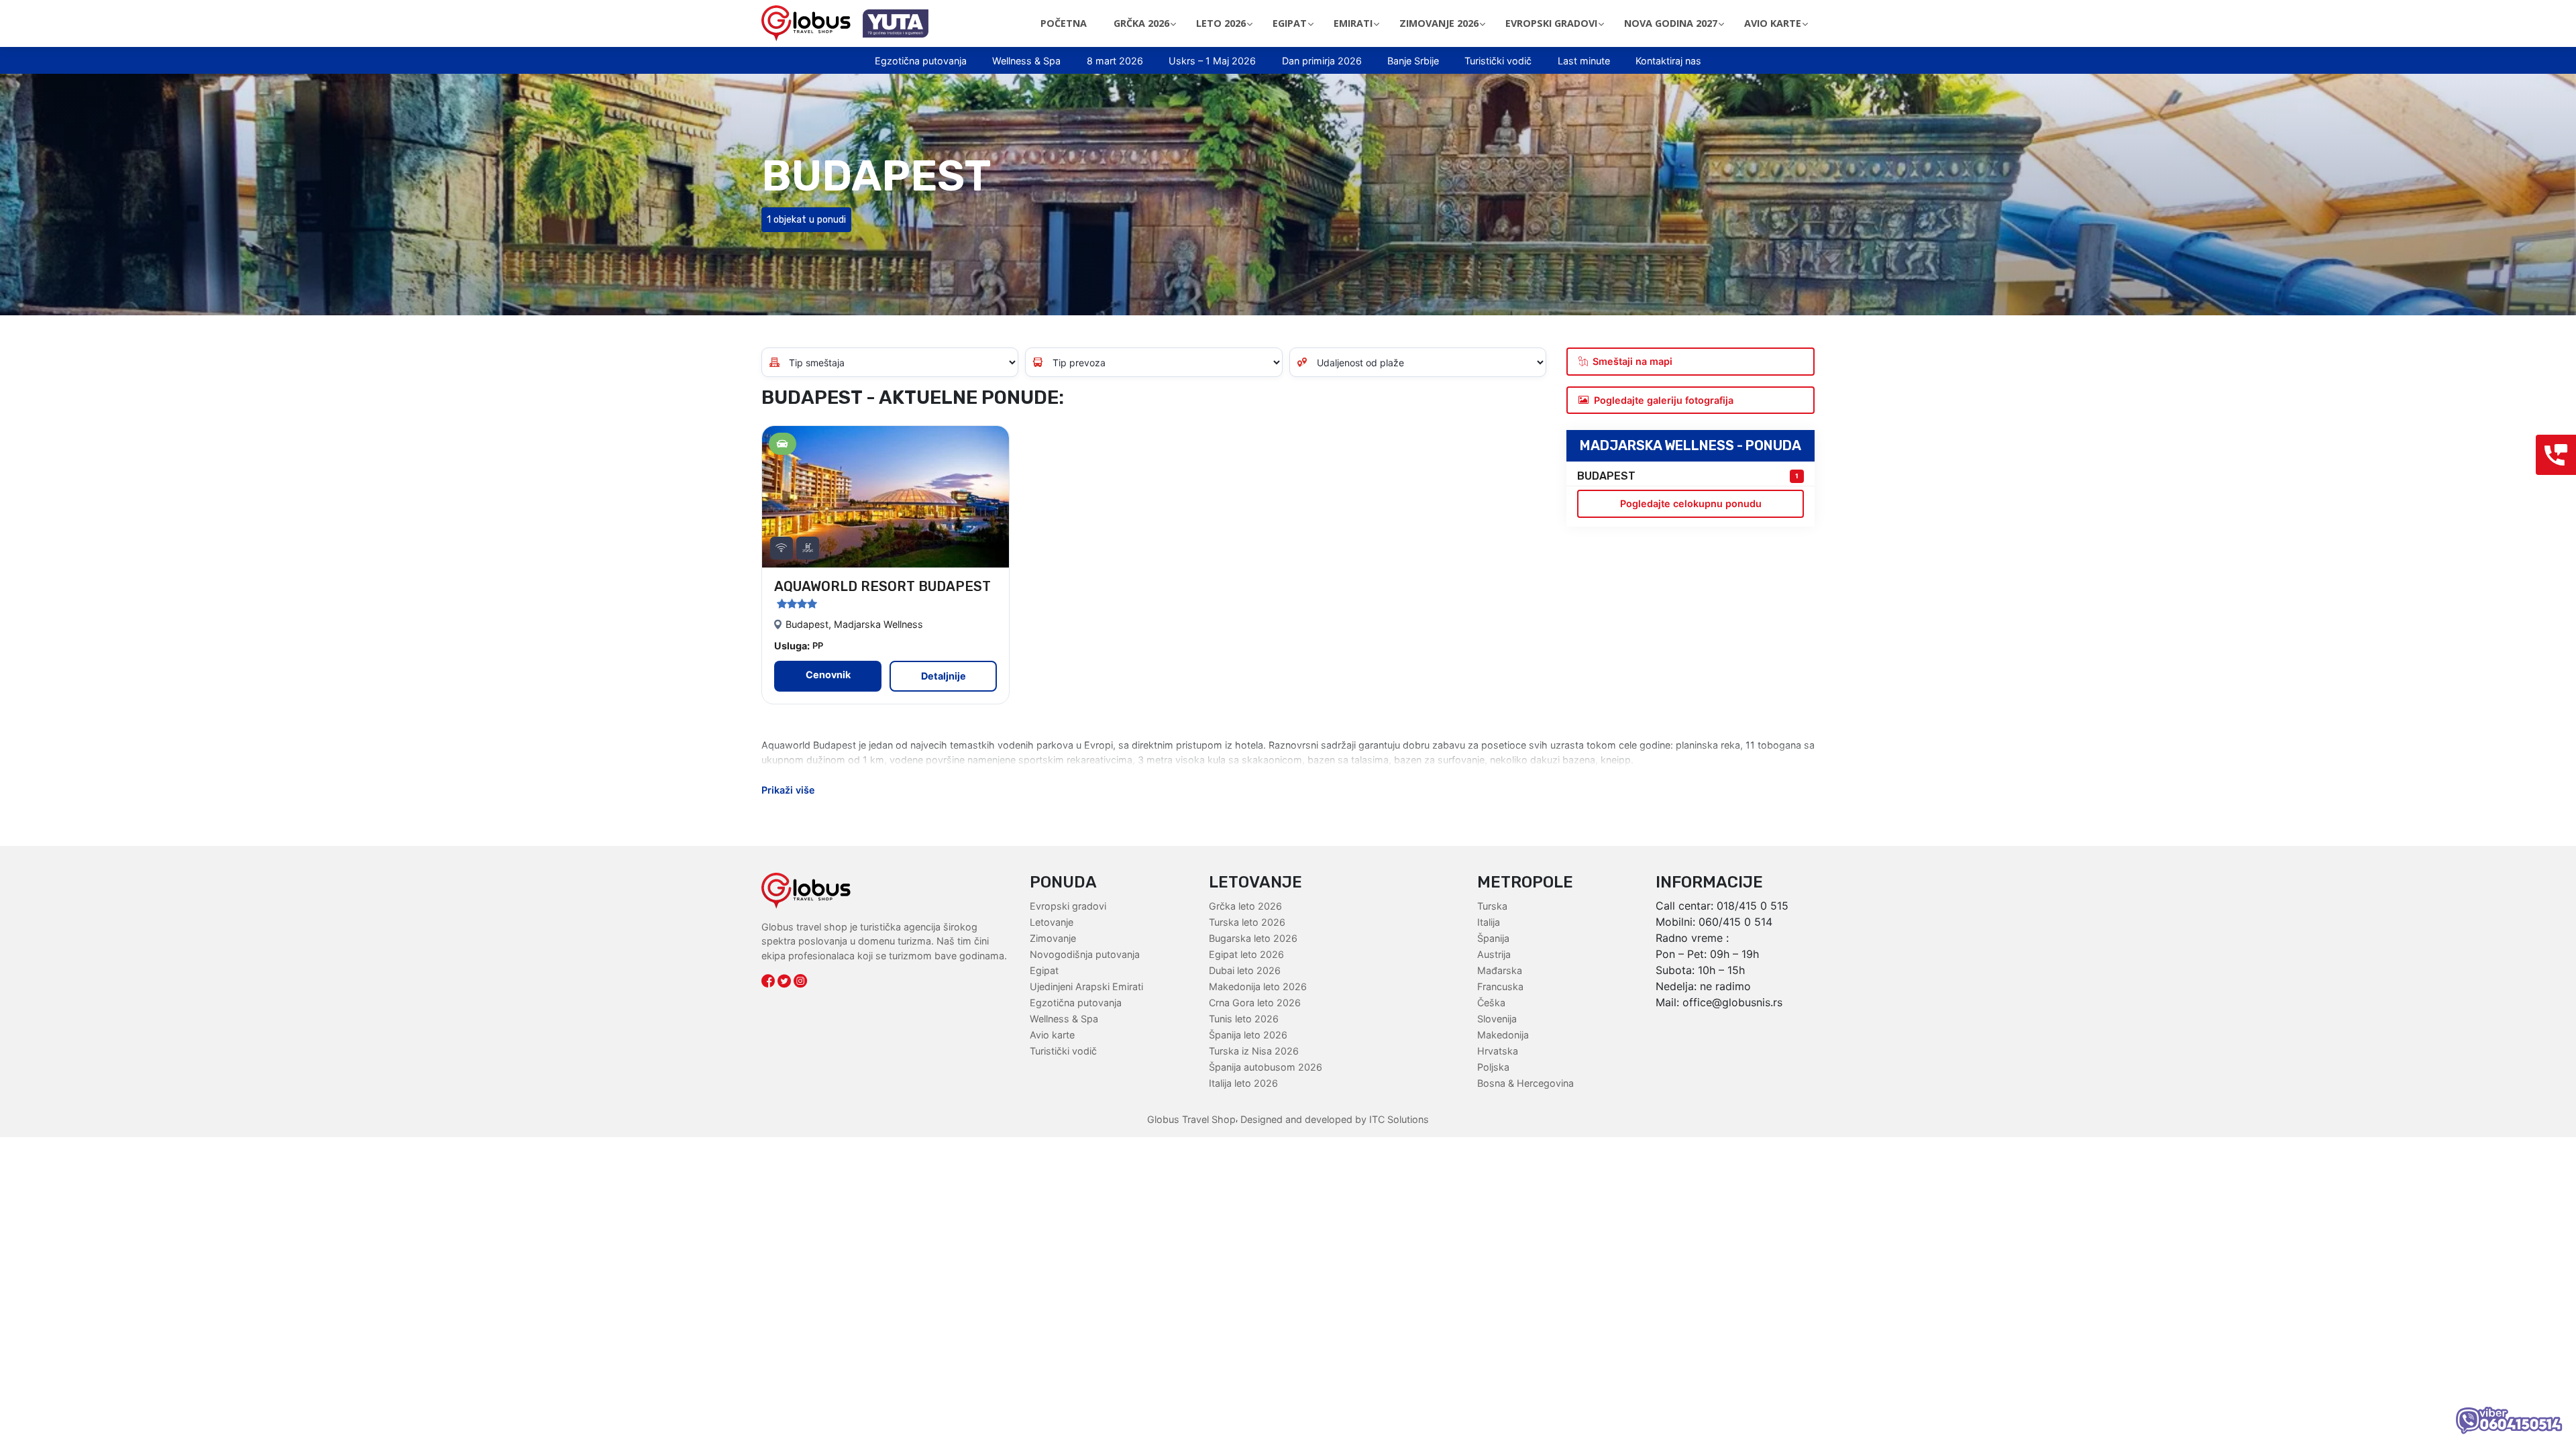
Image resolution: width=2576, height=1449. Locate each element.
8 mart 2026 (1115, 61)
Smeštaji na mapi (1632, 361)
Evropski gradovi (1068, 906)
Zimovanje (1053, 938)
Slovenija (1497, 1019)
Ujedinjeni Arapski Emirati (1086, 986)
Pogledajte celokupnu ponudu (1691, 503)
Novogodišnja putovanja (1085, 954)
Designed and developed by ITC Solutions (1333, 1119)
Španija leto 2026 (1248, 1035)
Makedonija (1503, 1035)
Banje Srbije (1413, 61)
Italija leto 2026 (1243, 1083)
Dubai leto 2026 (1245, 970)
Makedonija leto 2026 (1258, 986)
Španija (1493, 938)
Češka (1491, 1003)
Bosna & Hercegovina (1525, 1083)
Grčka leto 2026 (1245, 906)
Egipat (1044, 970)
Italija (1489, 922)
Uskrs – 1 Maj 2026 (1212, 61)
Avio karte (1052, 1035)
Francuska (1500, 986)
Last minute (1584, 61)
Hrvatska (1498, 1051)
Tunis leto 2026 (1244, 1019)
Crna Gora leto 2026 (1255, 1003)
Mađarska (1500, 970)
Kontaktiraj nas (1668, 61)
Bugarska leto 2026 (1253, 938)
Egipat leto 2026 (1246, 954)
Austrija (1494, 954)
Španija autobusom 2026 (1266, 1067)
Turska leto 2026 (1247, 922)
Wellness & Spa (1026, 61)
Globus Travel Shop (1191, 1119)
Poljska (1493, 1067)
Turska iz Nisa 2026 (1254, 1051)
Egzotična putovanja (921, 61)
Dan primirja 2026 (1322, 61)
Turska (1492, 906)
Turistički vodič (1498, 61)
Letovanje (1052, 922)
